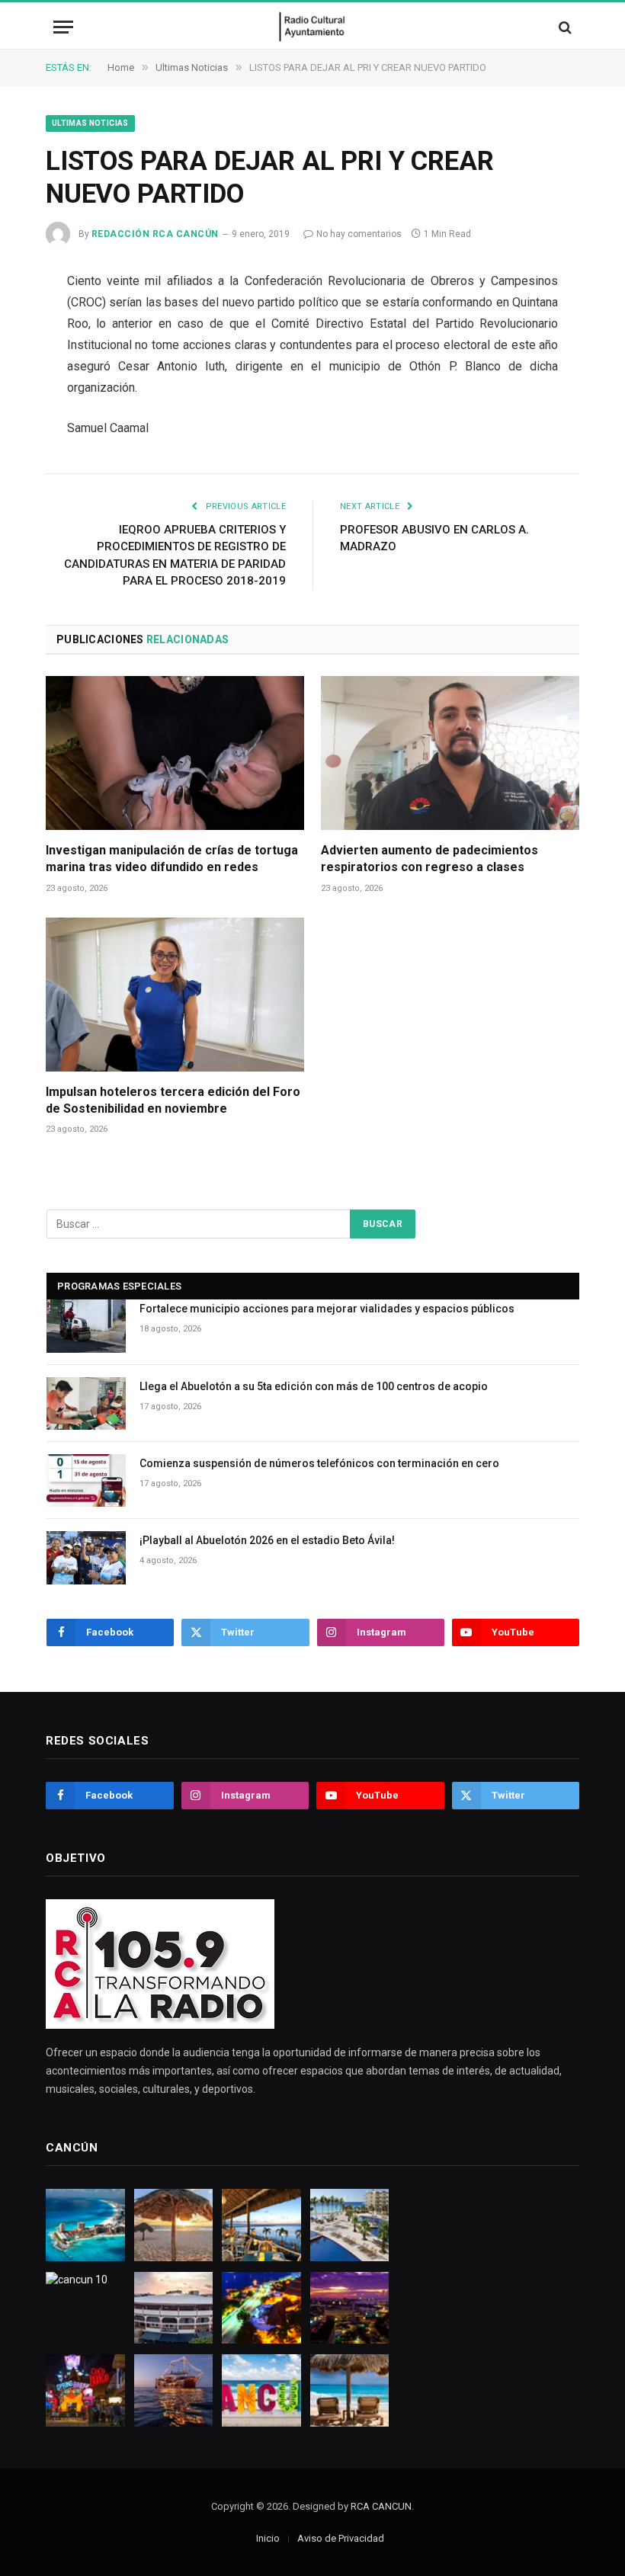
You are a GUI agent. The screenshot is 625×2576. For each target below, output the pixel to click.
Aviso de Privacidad (341, 2538)
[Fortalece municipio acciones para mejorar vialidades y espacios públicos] (86, 1326)
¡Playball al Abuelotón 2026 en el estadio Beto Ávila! (267, 1540)
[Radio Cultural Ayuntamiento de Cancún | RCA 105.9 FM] (313, 27)
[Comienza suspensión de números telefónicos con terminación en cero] (86, 1480)
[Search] (564, 27)
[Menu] (63, 27)
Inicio (268, 2538)
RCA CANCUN (381, 2506)
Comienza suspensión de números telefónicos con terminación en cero (319, 1463)
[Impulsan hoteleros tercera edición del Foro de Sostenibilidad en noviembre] (175, 995)
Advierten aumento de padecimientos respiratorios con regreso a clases (429, 859)
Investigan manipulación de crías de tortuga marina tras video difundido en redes (172, 859)
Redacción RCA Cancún (155, 234)
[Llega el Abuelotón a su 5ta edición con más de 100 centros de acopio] (86, 1403)
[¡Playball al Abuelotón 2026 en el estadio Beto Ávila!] (86, 1557)
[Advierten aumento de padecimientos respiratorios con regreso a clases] (450, 753)
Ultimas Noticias (90, 123)
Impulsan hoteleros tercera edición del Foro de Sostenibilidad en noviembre (173, 1100)
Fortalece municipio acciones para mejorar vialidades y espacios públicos (327, 1309)
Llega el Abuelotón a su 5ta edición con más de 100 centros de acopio (314, 1386)
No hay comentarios (359, 234)
